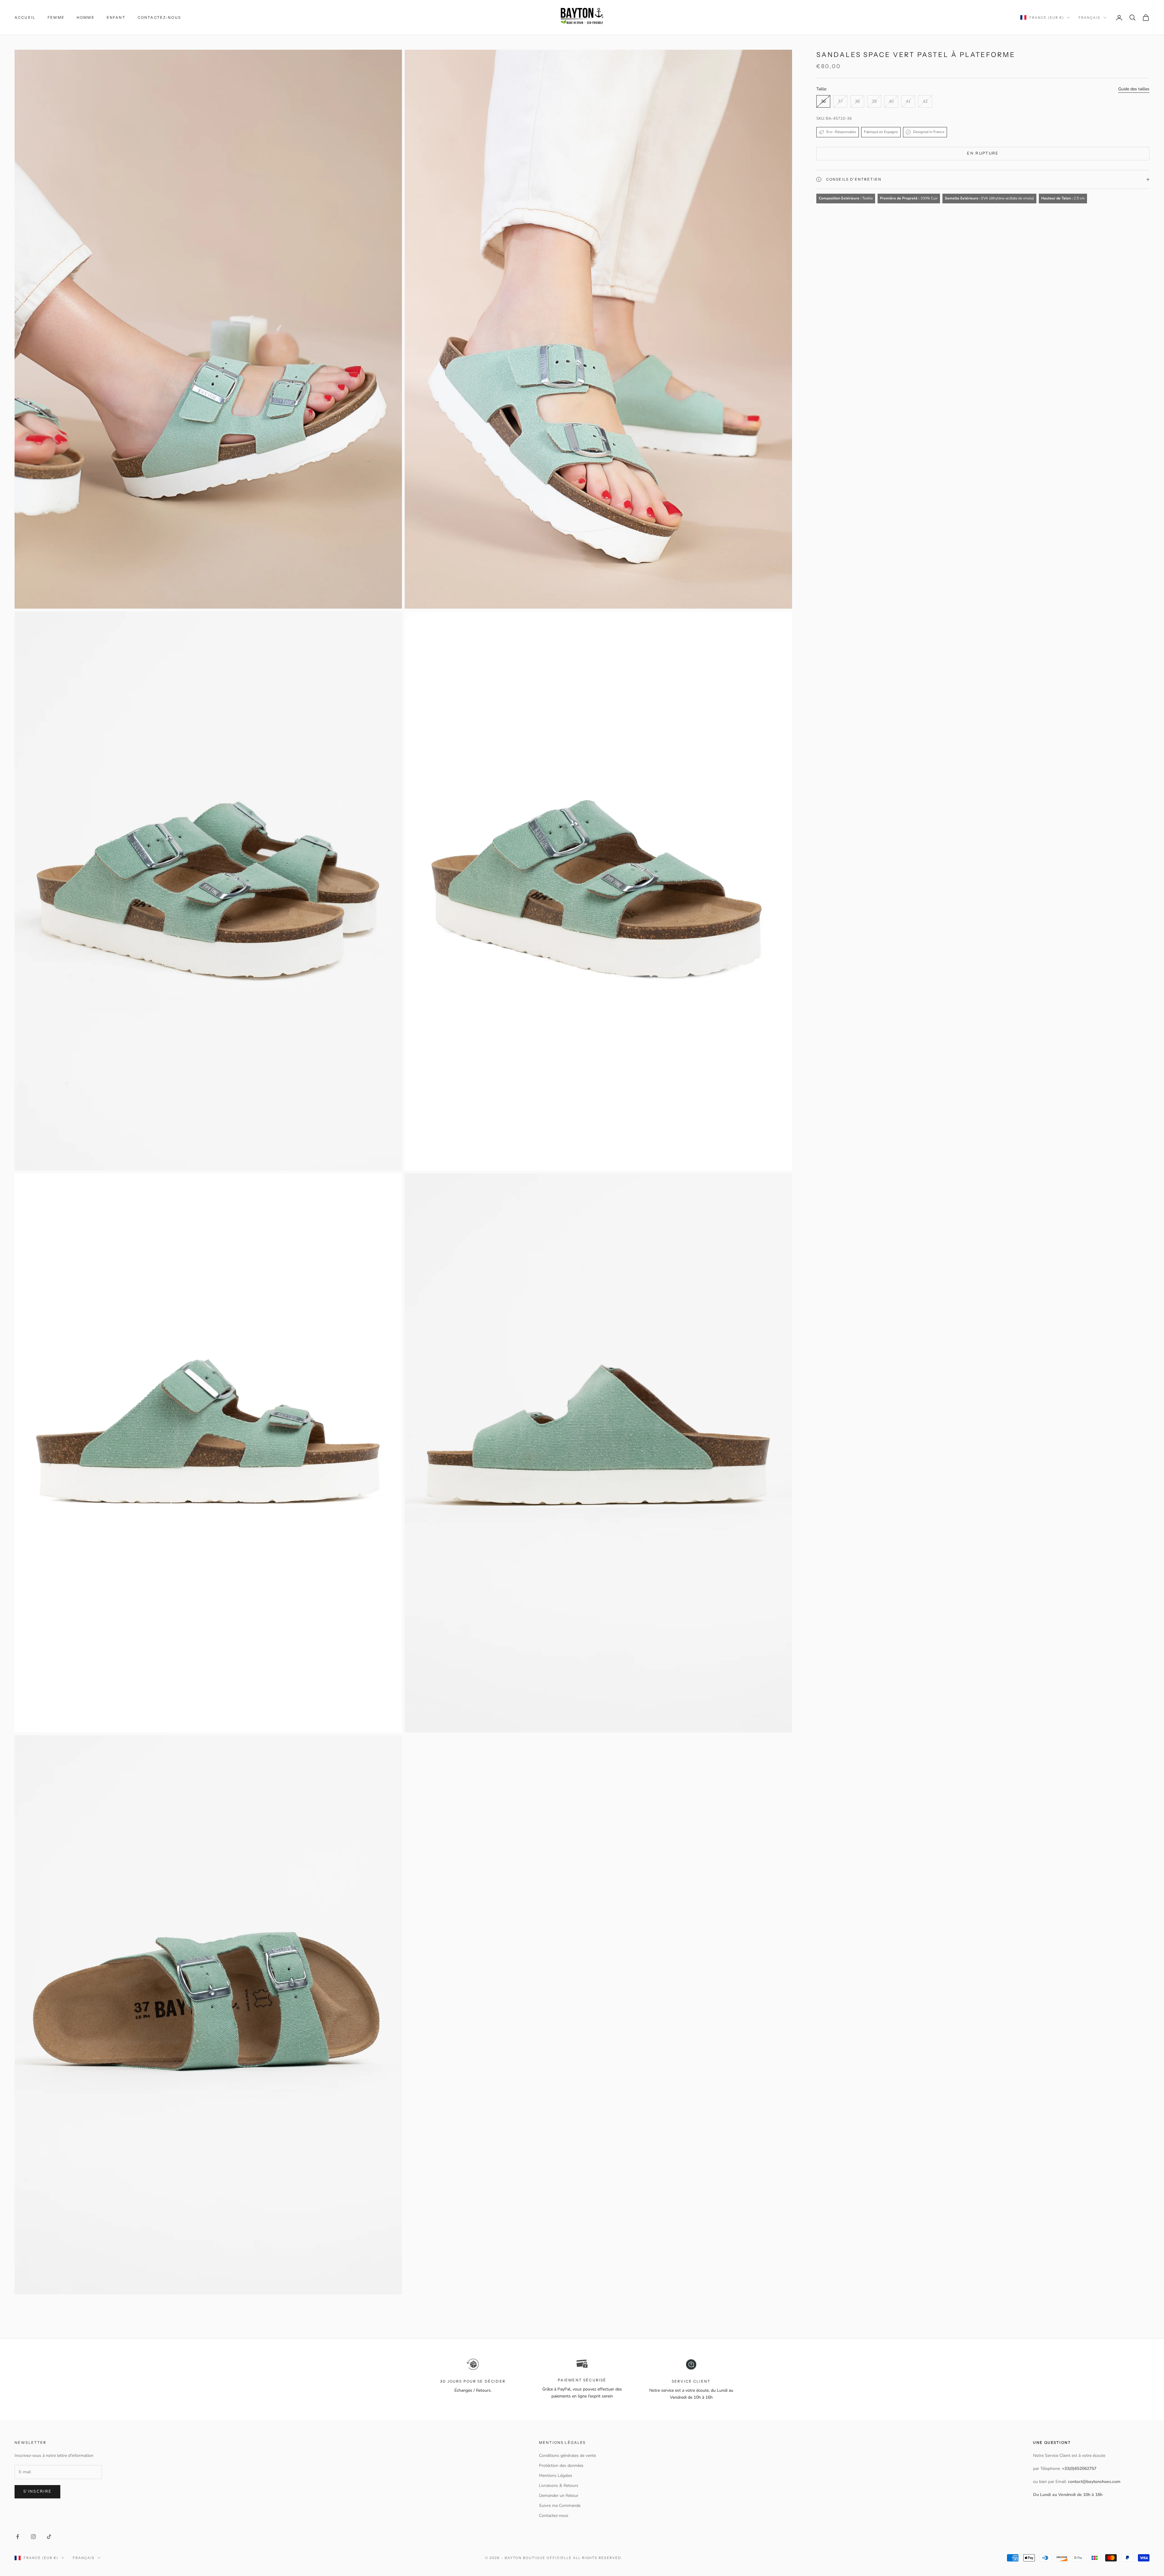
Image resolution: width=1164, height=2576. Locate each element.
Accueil (25, 17)
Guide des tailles (1134, 89)
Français (1089, 18)
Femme (56, 17)
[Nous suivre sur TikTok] (49, 2537)
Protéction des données (561, 2466)
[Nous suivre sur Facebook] (18, 2537)
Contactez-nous (159, 17)
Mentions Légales (556, 2476)
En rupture (983, 153)
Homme (86, 17)
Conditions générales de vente (567, 2456)
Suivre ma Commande (560, 2506)
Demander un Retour (559, 2496)
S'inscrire (37, 2491)
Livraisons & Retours (559, 2486)
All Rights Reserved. (598, 2558)
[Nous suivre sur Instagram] (33, 2537)
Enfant (116, 17)
